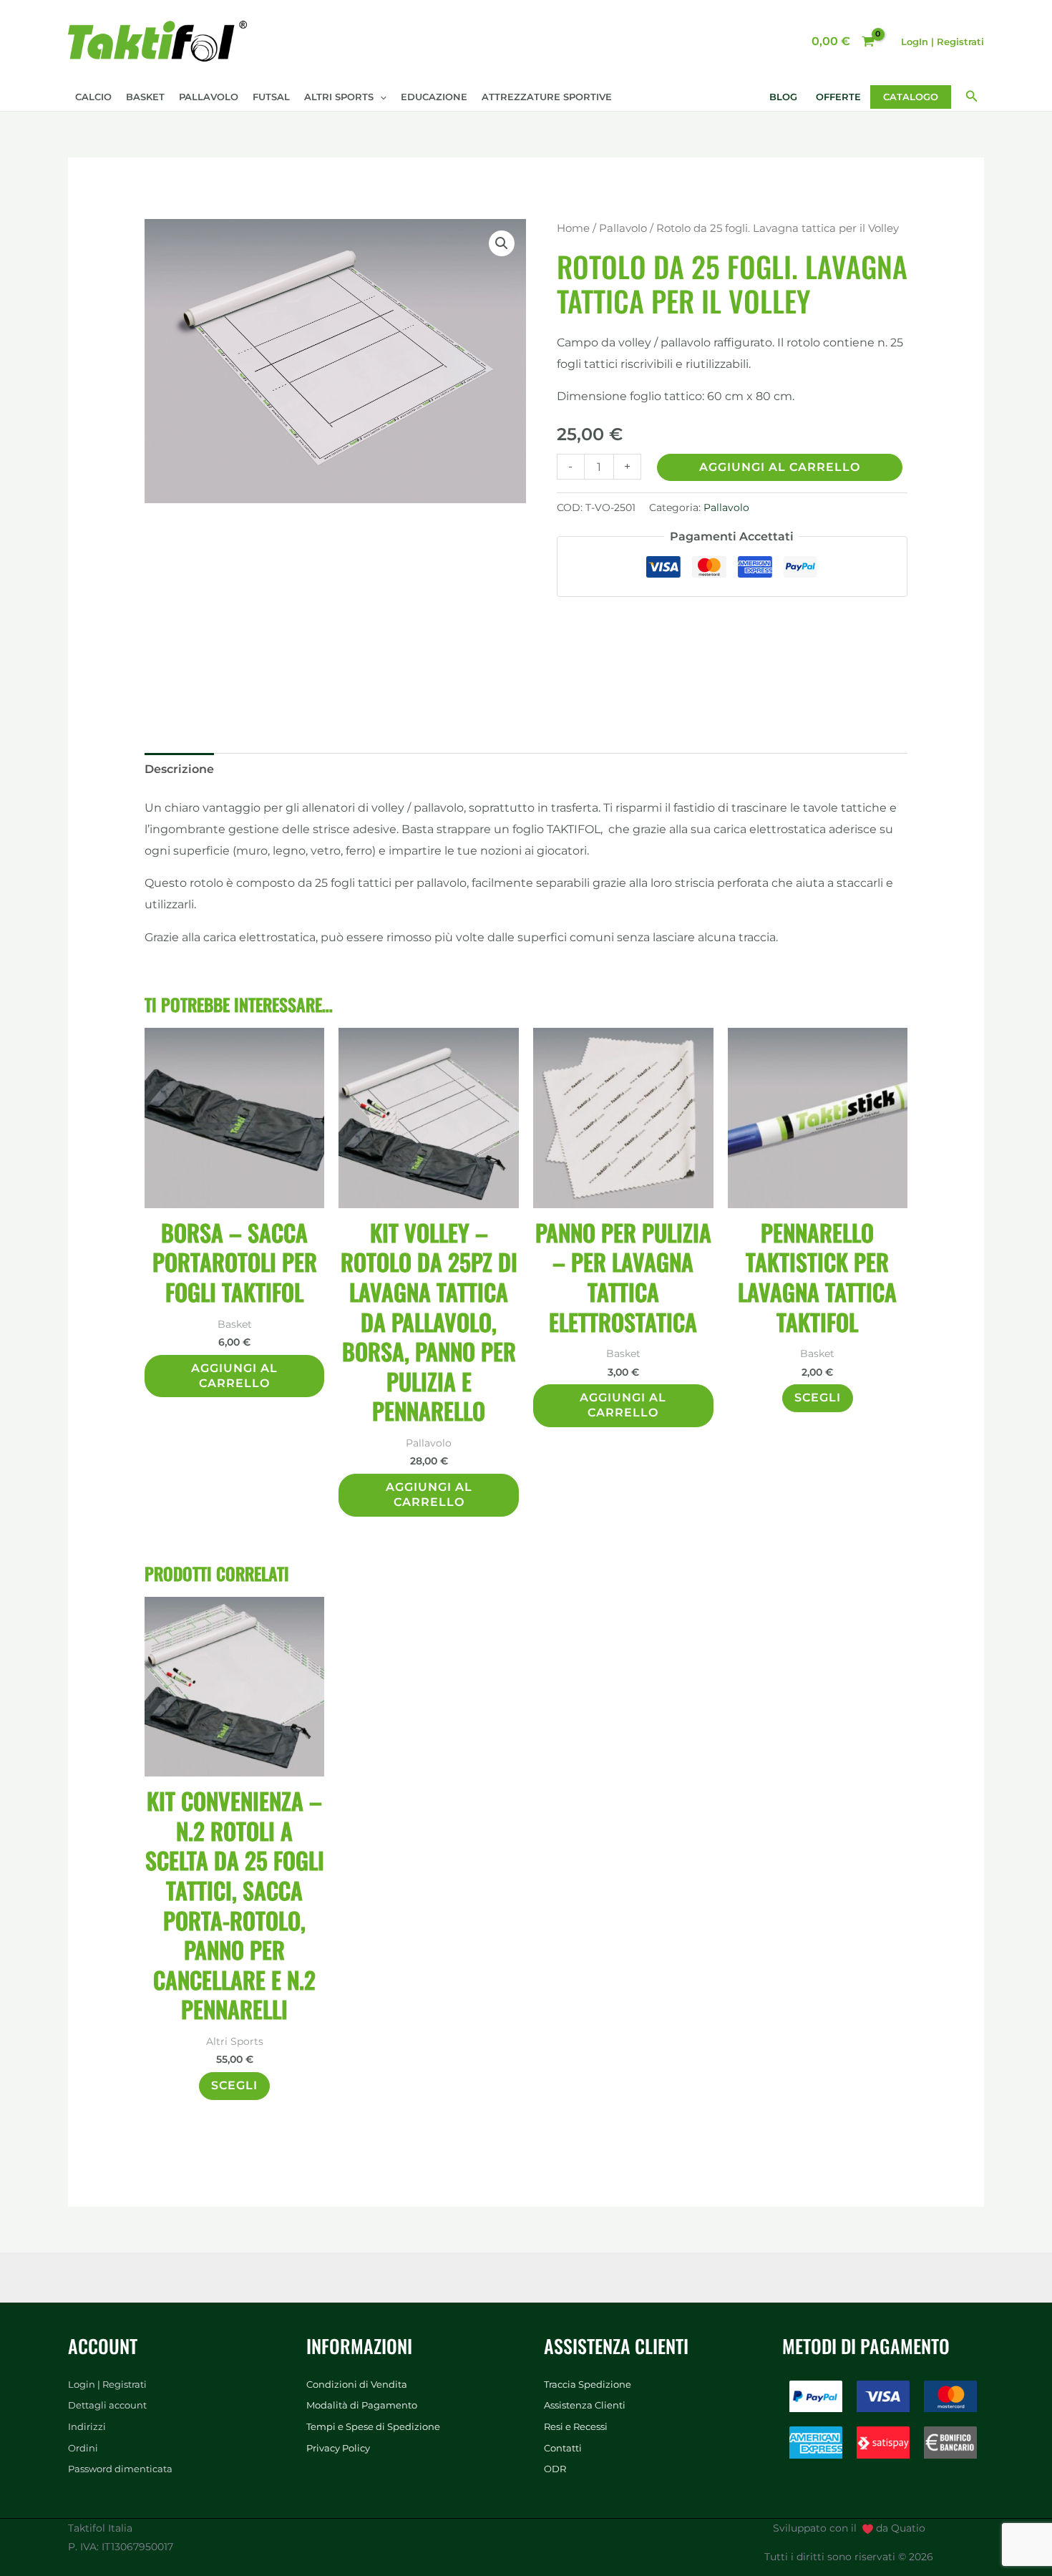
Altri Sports (339, 97)
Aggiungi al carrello (780, 467)
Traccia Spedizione (588, 2384)
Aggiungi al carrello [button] (234, 1376)
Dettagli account (107, 2405)
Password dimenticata (120, 2469)
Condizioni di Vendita (357, 2384)
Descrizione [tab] (179, 769)
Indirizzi (87, 2426)
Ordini (83, 2448)
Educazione (434, 97)
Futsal (271, 97)
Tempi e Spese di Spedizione (373, 2426)
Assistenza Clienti (585, 2405)
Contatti (563, 2448)
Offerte (838, 97)
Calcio (93, 97)
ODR (555, 2469)
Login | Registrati (107, 2384)
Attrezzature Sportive (547, 97)
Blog (783, 97)
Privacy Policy (338, 2448)
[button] (380, 97)
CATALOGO (911, 97)
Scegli (818, 1398)
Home (573, 228)
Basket (145, 97)
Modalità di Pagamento (362, 2405)
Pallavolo (209, 97)
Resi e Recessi (576, 2426)
